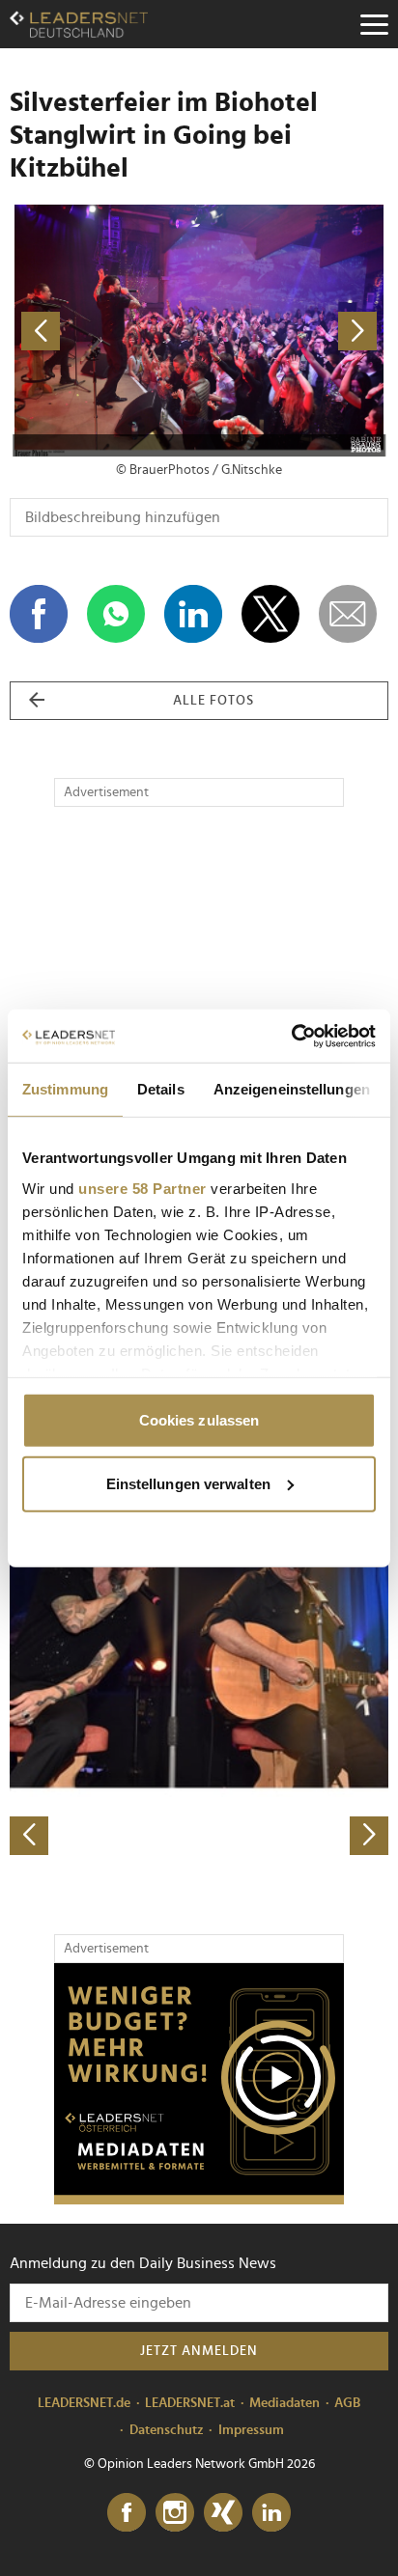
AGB (347, 2403)
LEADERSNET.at (190, 2403)
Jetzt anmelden (199, 2351)
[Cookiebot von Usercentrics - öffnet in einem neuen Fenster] (291, 1036)
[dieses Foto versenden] (348, 614)
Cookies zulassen (199, 1420)
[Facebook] (127, 2513)
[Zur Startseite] (79, 24)
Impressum (251, 2430)
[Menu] (374, 24)
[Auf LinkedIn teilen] (193, 614)
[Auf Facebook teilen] (39, 614)
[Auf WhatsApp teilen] (116, 614)
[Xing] (223, 2513)
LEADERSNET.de (84, 2403)
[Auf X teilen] (270, 614)
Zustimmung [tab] (65, 1089)
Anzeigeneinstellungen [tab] (292, 1089)
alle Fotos (213, 701)
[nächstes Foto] (294, 331)
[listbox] (199, 1670)
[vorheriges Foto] (104, 331)
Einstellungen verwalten (188, 1483)
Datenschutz (167, 2430)
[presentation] (29, 1836)
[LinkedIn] (271, 2513)
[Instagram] (175, 2513)
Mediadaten (284, 2403)
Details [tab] (161, 1089)
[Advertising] (199, 2084)
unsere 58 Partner (142, 1188)
